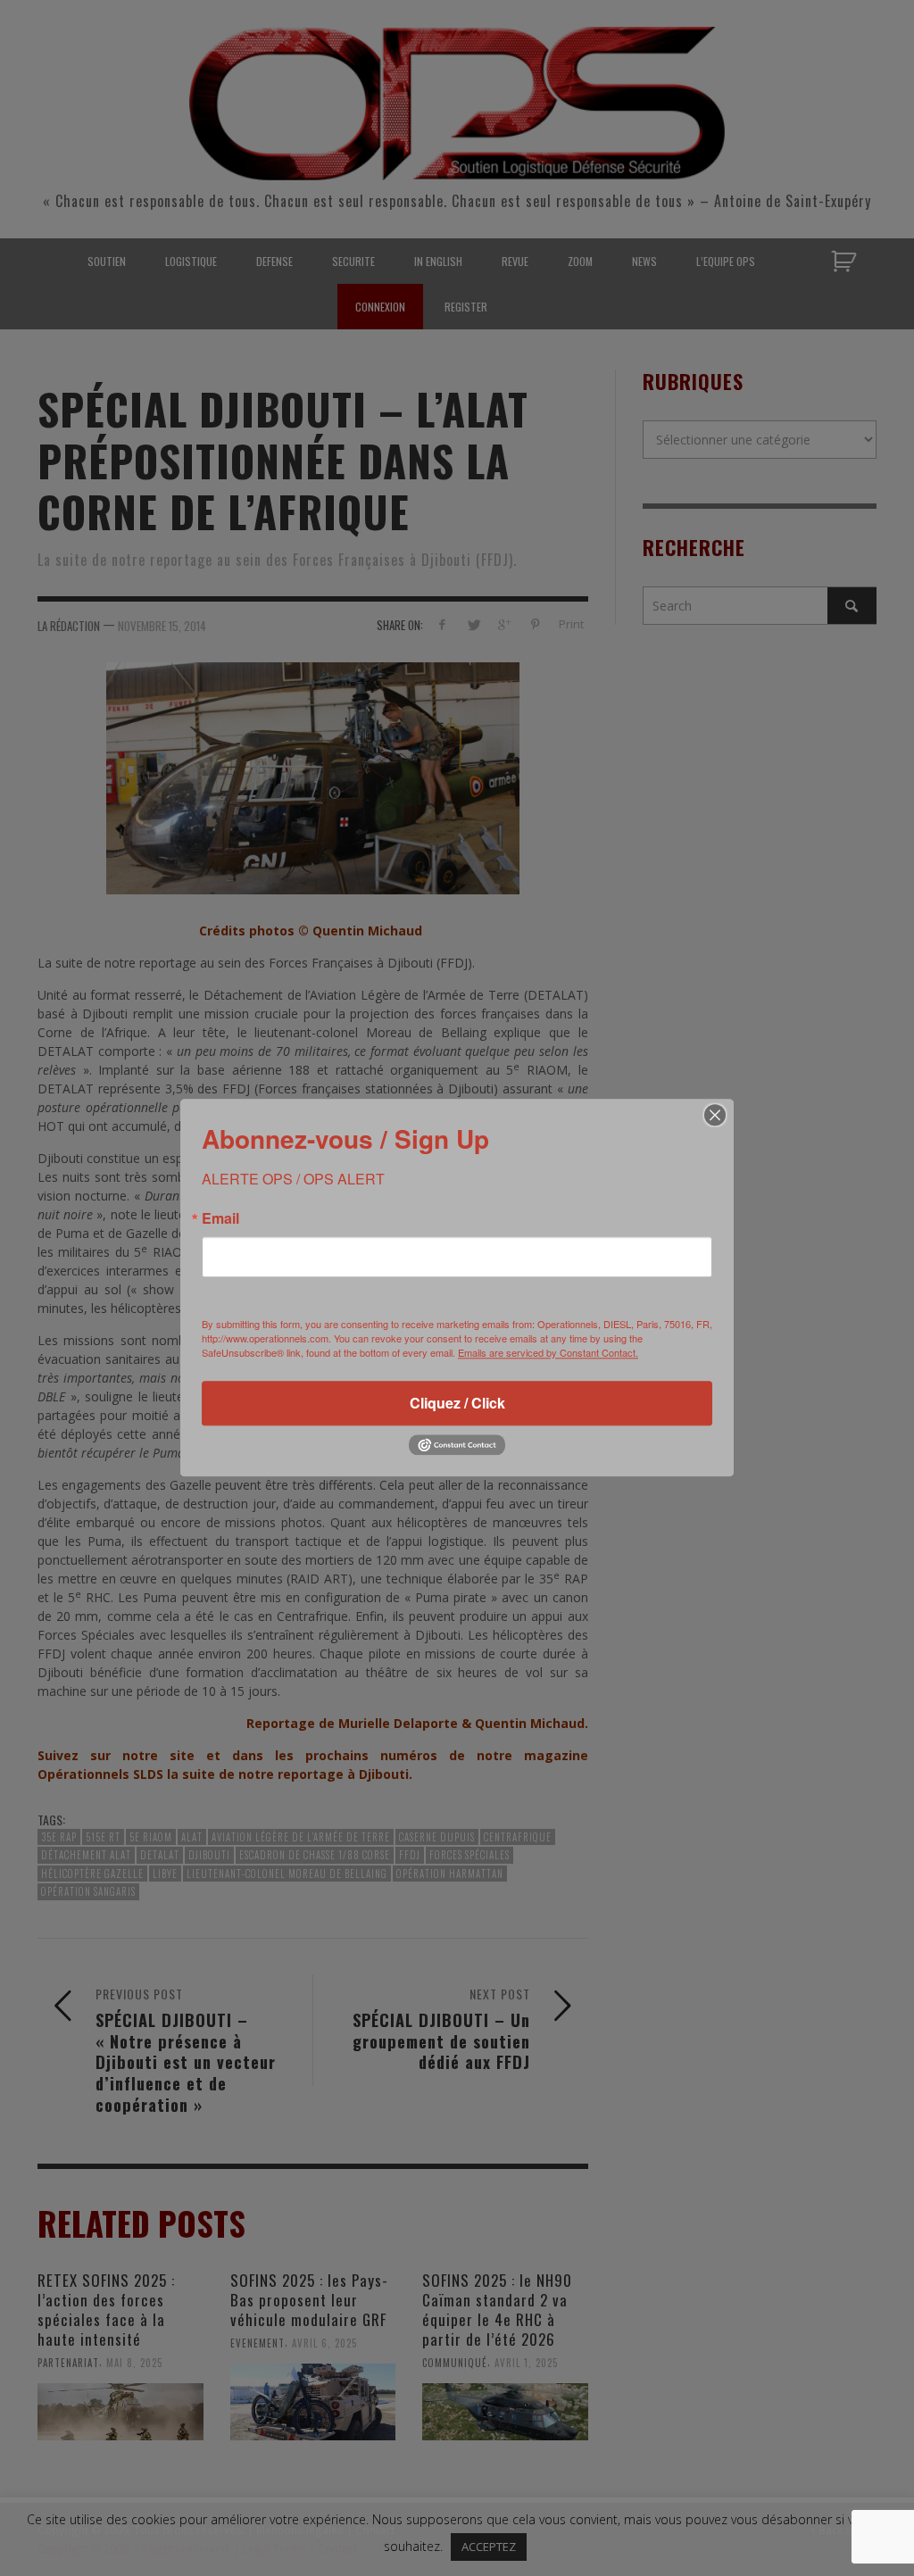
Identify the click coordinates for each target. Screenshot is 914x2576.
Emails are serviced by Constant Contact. (548, 1352)
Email (220, 1218)
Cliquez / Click (457, 1403)
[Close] (715, 1115)
